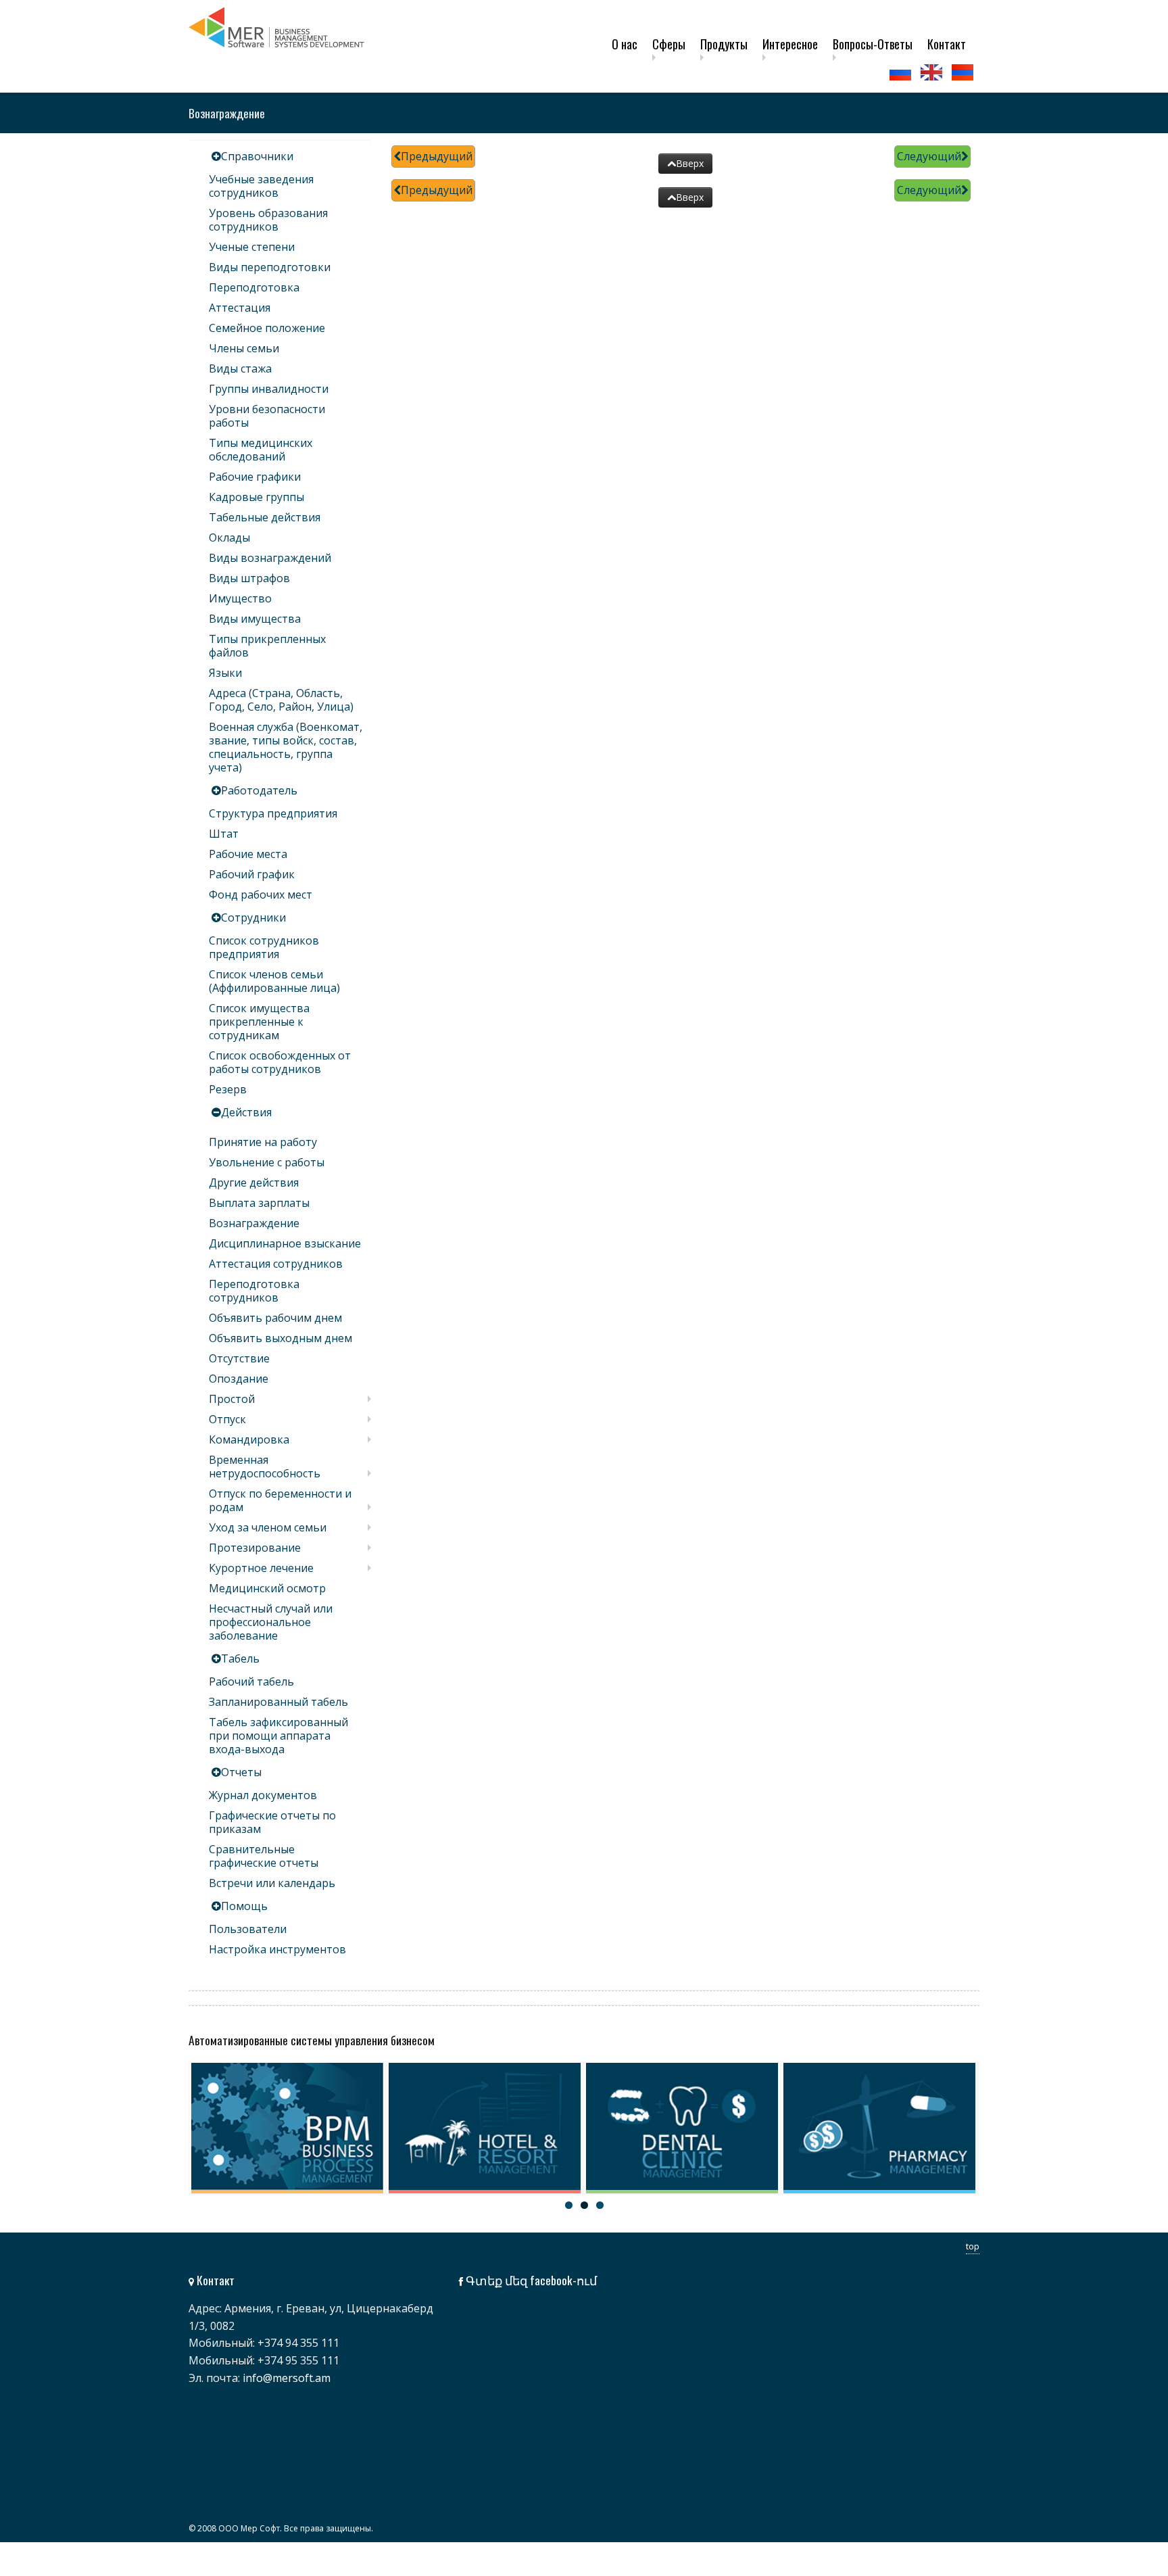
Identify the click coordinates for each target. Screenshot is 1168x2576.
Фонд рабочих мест (261, 895)
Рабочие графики (255, 477)
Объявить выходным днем (281, 1338)
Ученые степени (252, 247)
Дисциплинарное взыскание (285, 1243)
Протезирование (255, 1548)
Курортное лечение (261, 1568)
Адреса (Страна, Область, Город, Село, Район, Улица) (281, 700)
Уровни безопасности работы (267, 416)
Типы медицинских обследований (261, 450)
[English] (933, 72)
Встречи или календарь (272, 1883)
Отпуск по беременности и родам (280, 1500)
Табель (240, 1659)
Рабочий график (252, 874)
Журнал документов (263, 1795)
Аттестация (240, 308)
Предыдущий (437, 156)
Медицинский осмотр (267, 1588)
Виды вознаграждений (270, 558)
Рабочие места (248, 854)
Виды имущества (255, 619)
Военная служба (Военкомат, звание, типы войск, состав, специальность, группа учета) (286, 747)
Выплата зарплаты (259, 1203)
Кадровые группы (257, 497)
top (973, 2246)
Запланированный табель (278, 1702)
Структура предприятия (273, 813)
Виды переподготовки (270, 267)
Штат (224, 834)
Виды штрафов (249, 578)
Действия (246, 1112)
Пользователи (248, 1929)
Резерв (228, 1089)
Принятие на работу (263, 1142)
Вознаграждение (254, 1223)
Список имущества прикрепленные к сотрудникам (259, 1022)
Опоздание (239, 1379)
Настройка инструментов (277, 1949)
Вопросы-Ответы (873, 44)
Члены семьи (244, 348)
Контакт (947, 44)
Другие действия (254, 1183)
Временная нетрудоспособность (265, 1466)
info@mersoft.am (287, 2378)
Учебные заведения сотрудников (261, 186)
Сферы (669, 44)
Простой (232, 1399)
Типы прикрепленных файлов (267, 646)
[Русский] (902, 72)
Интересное (790, 44)
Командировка (249, 1439)
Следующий (929, 156)
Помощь (244, 1906)
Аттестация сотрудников (276, 1264)
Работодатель (259, 790)
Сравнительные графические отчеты (264, 1856)
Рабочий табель (251, 1681)
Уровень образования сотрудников (268, 220)
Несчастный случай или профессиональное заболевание (271, 1622)
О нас (625, 44)
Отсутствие (239, 1358)
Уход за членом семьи (268, 1527)
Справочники (257, 156)
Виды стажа (240, 368)
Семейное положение (267, 328)
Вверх (690, 163)
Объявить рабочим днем (275, 1318)
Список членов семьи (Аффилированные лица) (274, 981)
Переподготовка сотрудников (254, 1291)
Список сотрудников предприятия (264, 947)
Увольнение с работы (267, 1162)
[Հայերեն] (964, 72)
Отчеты (241, 1772)
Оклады (229, 538)
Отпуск (227, 1419)
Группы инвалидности (269, 389)
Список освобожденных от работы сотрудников (280, 1062)
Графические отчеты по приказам (272, 1822)
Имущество (240, 598)
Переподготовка (254, 287)
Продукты (724, 44)
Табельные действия (265, 517)
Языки (225, 673)
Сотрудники (253, 917)
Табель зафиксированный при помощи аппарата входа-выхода (278, 1736)
